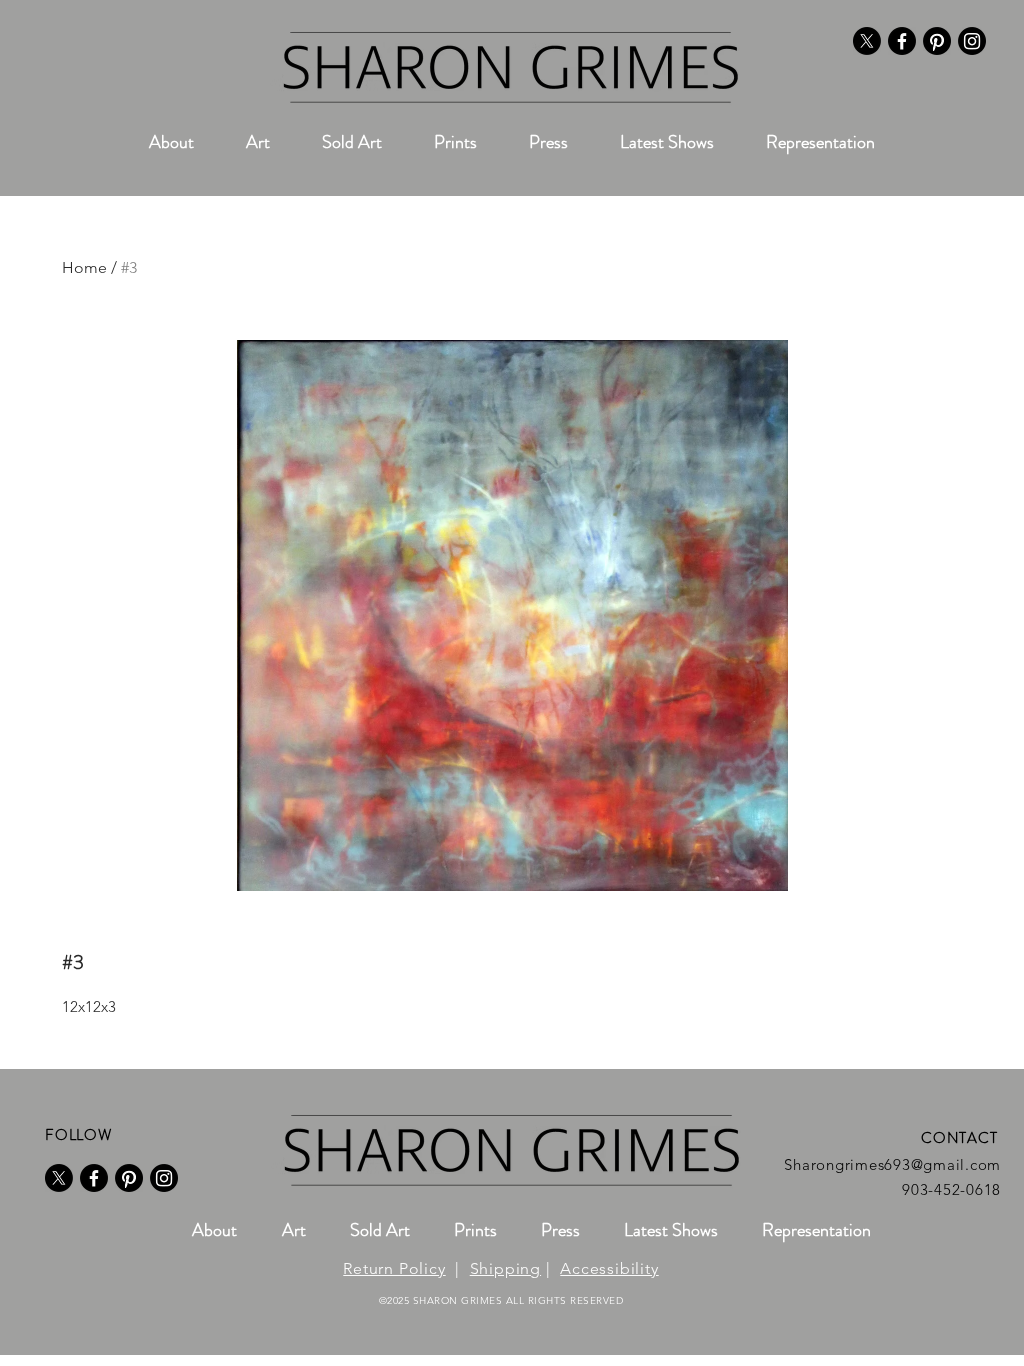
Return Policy (394, 1268)
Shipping (505, 1268)
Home (84, 267)
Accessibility (609, 1268)
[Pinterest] (937, 41)
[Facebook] (902, 41)
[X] (867, 41)
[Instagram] (972, 41)
